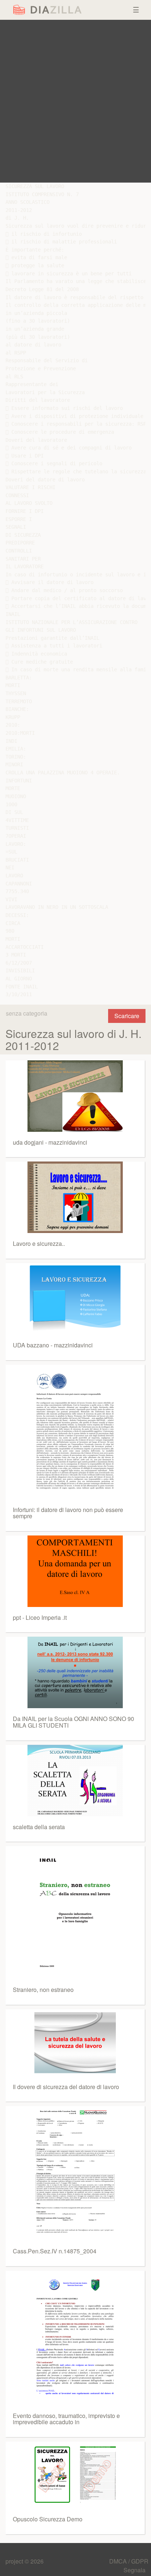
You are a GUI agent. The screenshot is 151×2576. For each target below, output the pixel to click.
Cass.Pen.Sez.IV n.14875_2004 (55, 2251)
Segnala (135, 2570)
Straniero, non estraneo (43, 1990)
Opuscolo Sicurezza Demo (48, 2519)
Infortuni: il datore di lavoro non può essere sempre (68, 1513)
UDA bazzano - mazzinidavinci (53, 1345)
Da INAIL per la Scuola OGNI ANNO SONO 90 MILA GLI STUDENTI (73, 1722)
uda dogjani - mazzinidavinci (50, 1142)
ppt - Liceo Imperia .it (40, 1617)
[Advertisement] (75, 101)
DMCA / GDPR (129, 2561)
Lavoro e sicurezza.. (39, 1243)
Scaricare (127, 1016)
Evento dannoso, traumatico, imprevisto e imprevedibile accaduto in (66, 2419)
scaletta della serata (39, 1827)
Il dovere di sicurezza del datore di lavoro (66, 2087)
